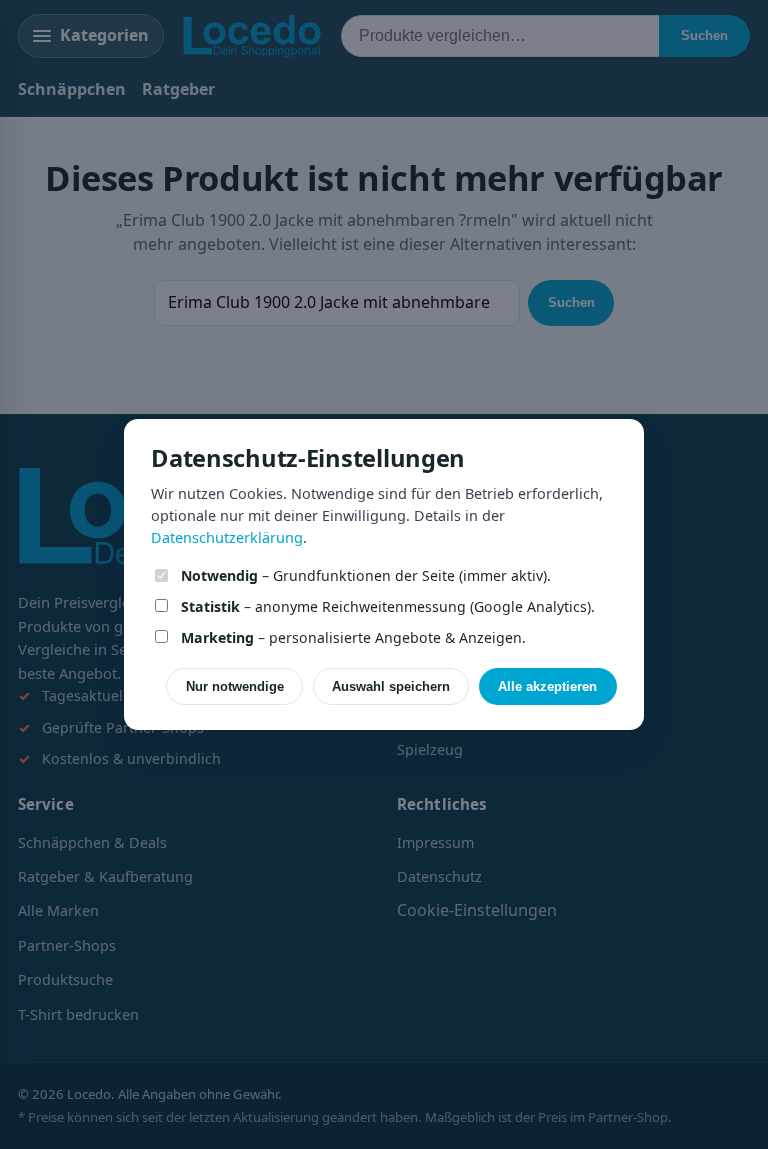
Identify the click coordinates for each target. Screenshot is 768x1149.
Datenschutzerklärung (227, 537)
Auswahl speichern (391, 686)
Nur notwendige (235, 686)
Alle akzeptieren (547, 686)
